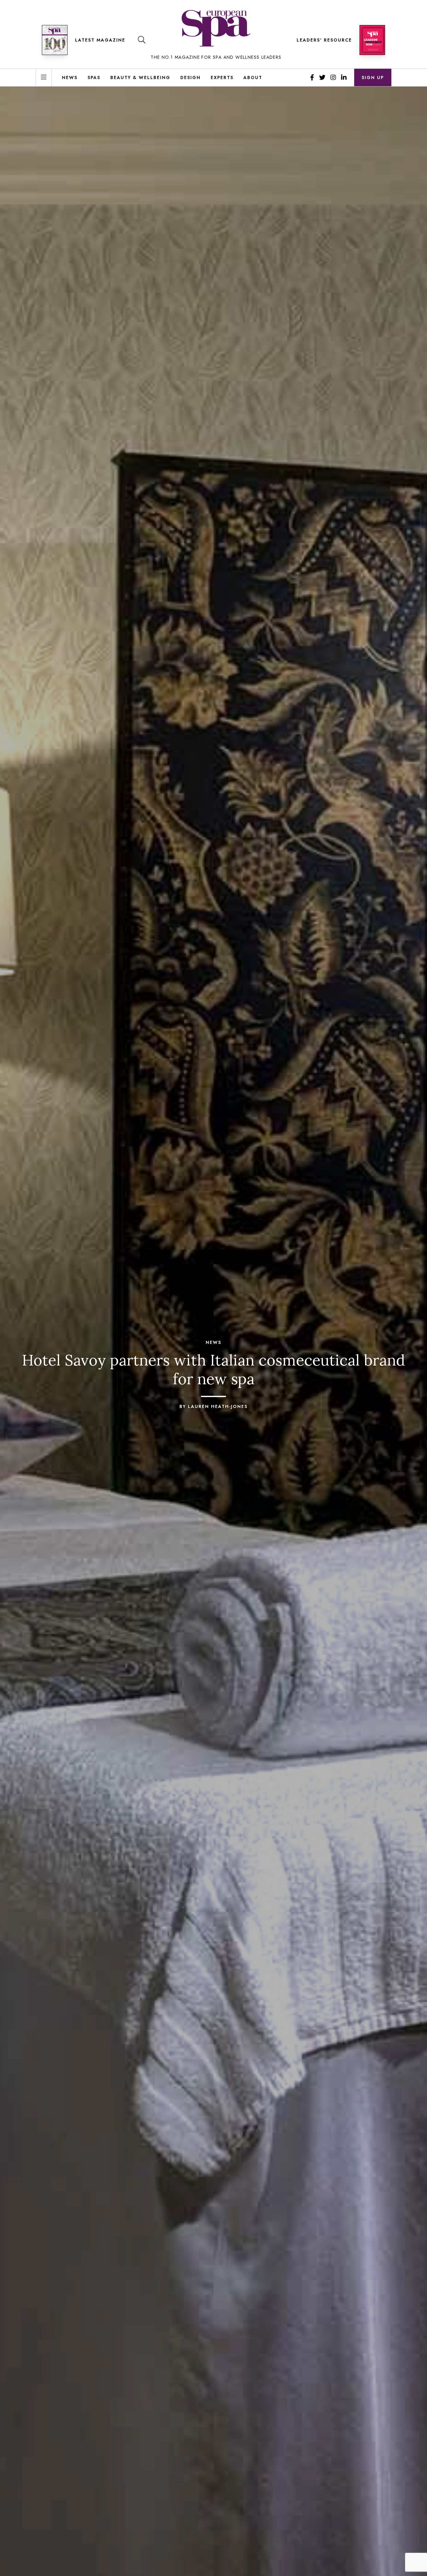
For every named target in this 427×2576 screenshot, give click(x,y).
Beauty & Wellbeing (140, 77)
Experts (222, 77)
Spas (94, 77)
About (253, 77)
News (70, 77)
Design (191, 77)
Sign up (373, 77)
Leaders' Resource (324, 40)
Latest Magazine (100, 40)
